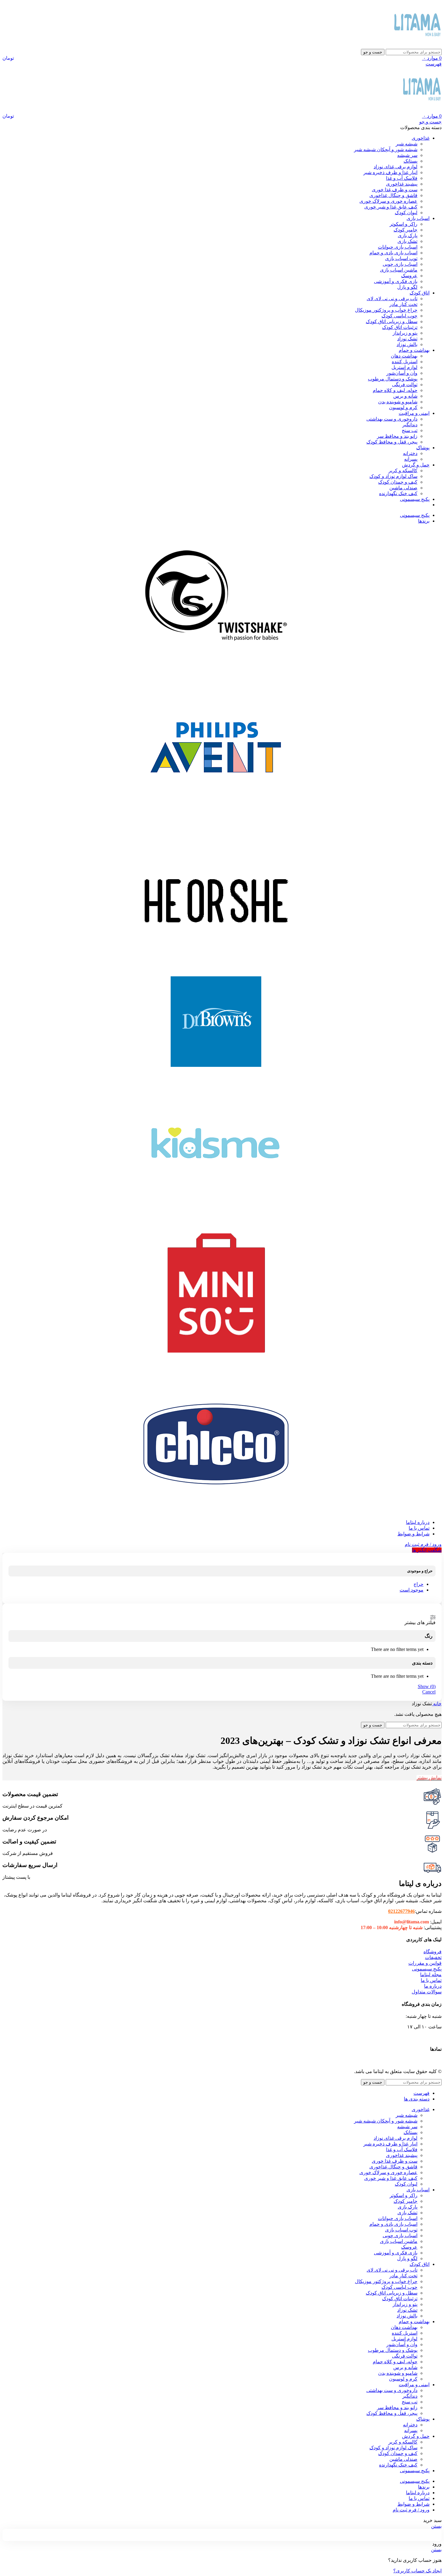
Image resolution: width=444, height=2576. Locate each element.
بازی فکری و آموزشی (396, 281)
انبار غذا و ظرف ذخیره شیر (390, 172)
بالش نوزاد (407, 344)
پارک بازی (408, 235)
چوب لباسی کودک (399, 316)
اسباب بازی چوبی (400, 264)
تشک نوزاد (407, 339)
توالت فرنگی (405, 385)
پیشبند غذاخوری (402, 184)
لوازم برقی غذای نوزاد (396, 167)
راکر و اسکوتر (404, 224)
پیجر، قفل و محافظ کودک (392, 442)
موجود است (412, 1590)
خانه (437, 1704)
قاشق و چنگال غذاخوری (393, 195)
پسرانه (411, 459)
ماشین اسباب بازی (399, 270)
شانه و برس (405, 396)
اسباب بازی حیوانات (398, 247)
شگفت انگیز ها (427, 1550)
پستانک (410, 161)
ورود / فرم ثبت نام (411, 2510)
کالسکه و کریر (403, 471)
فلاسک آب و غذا (402, 178)
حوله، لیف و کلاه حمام (395, 390)
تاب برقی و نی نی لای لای (392, 299)
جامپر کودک (405, 230)
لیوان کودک (406, 213)
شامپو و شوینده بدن (398, 402)
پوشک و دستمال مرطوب (393, 379)
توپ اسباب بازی (401, 258)
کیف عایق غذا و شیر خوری (391, 207)
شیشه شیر (407, 144)
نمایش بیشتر (429, 1778)
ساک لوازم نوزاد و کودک (393, 476)
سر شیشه (407, 155)
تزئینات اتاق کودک (400, 327)
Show (427, 1686)
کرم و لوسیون (403, 407)
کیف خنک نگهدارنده (398, 493)
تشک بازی (407, 241)
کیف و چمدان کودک (398, 482)
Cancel (429, 1692)
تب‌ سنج (410, 430)
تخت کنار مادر (403, 304)
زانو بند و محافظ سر (397, 436)
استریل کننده (405, 362)
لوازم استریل (404, 367)
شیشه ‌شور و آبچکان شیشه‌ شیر (386, 149)
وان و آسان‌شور (402, 373)
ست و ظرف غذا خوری (395, 190)
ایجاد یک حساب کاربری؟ (417, 2571)
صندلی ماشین (403, 488)
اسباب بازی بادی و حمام (393, 253)
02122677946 (401, 1911)
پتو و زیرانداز (405, 333)
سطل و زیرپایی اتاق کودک (392, 321)
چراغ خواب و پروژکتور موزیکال (386, 310)
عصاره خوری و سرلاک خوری (388, 201)
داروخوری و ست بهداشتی (392, 419)
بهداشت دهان (404, 356)
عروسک (409, 276)
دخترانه (410, 453)
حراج (418, 1584)
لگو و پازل (407, 287)
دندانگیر (410, 425)
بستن (436, 2526)
